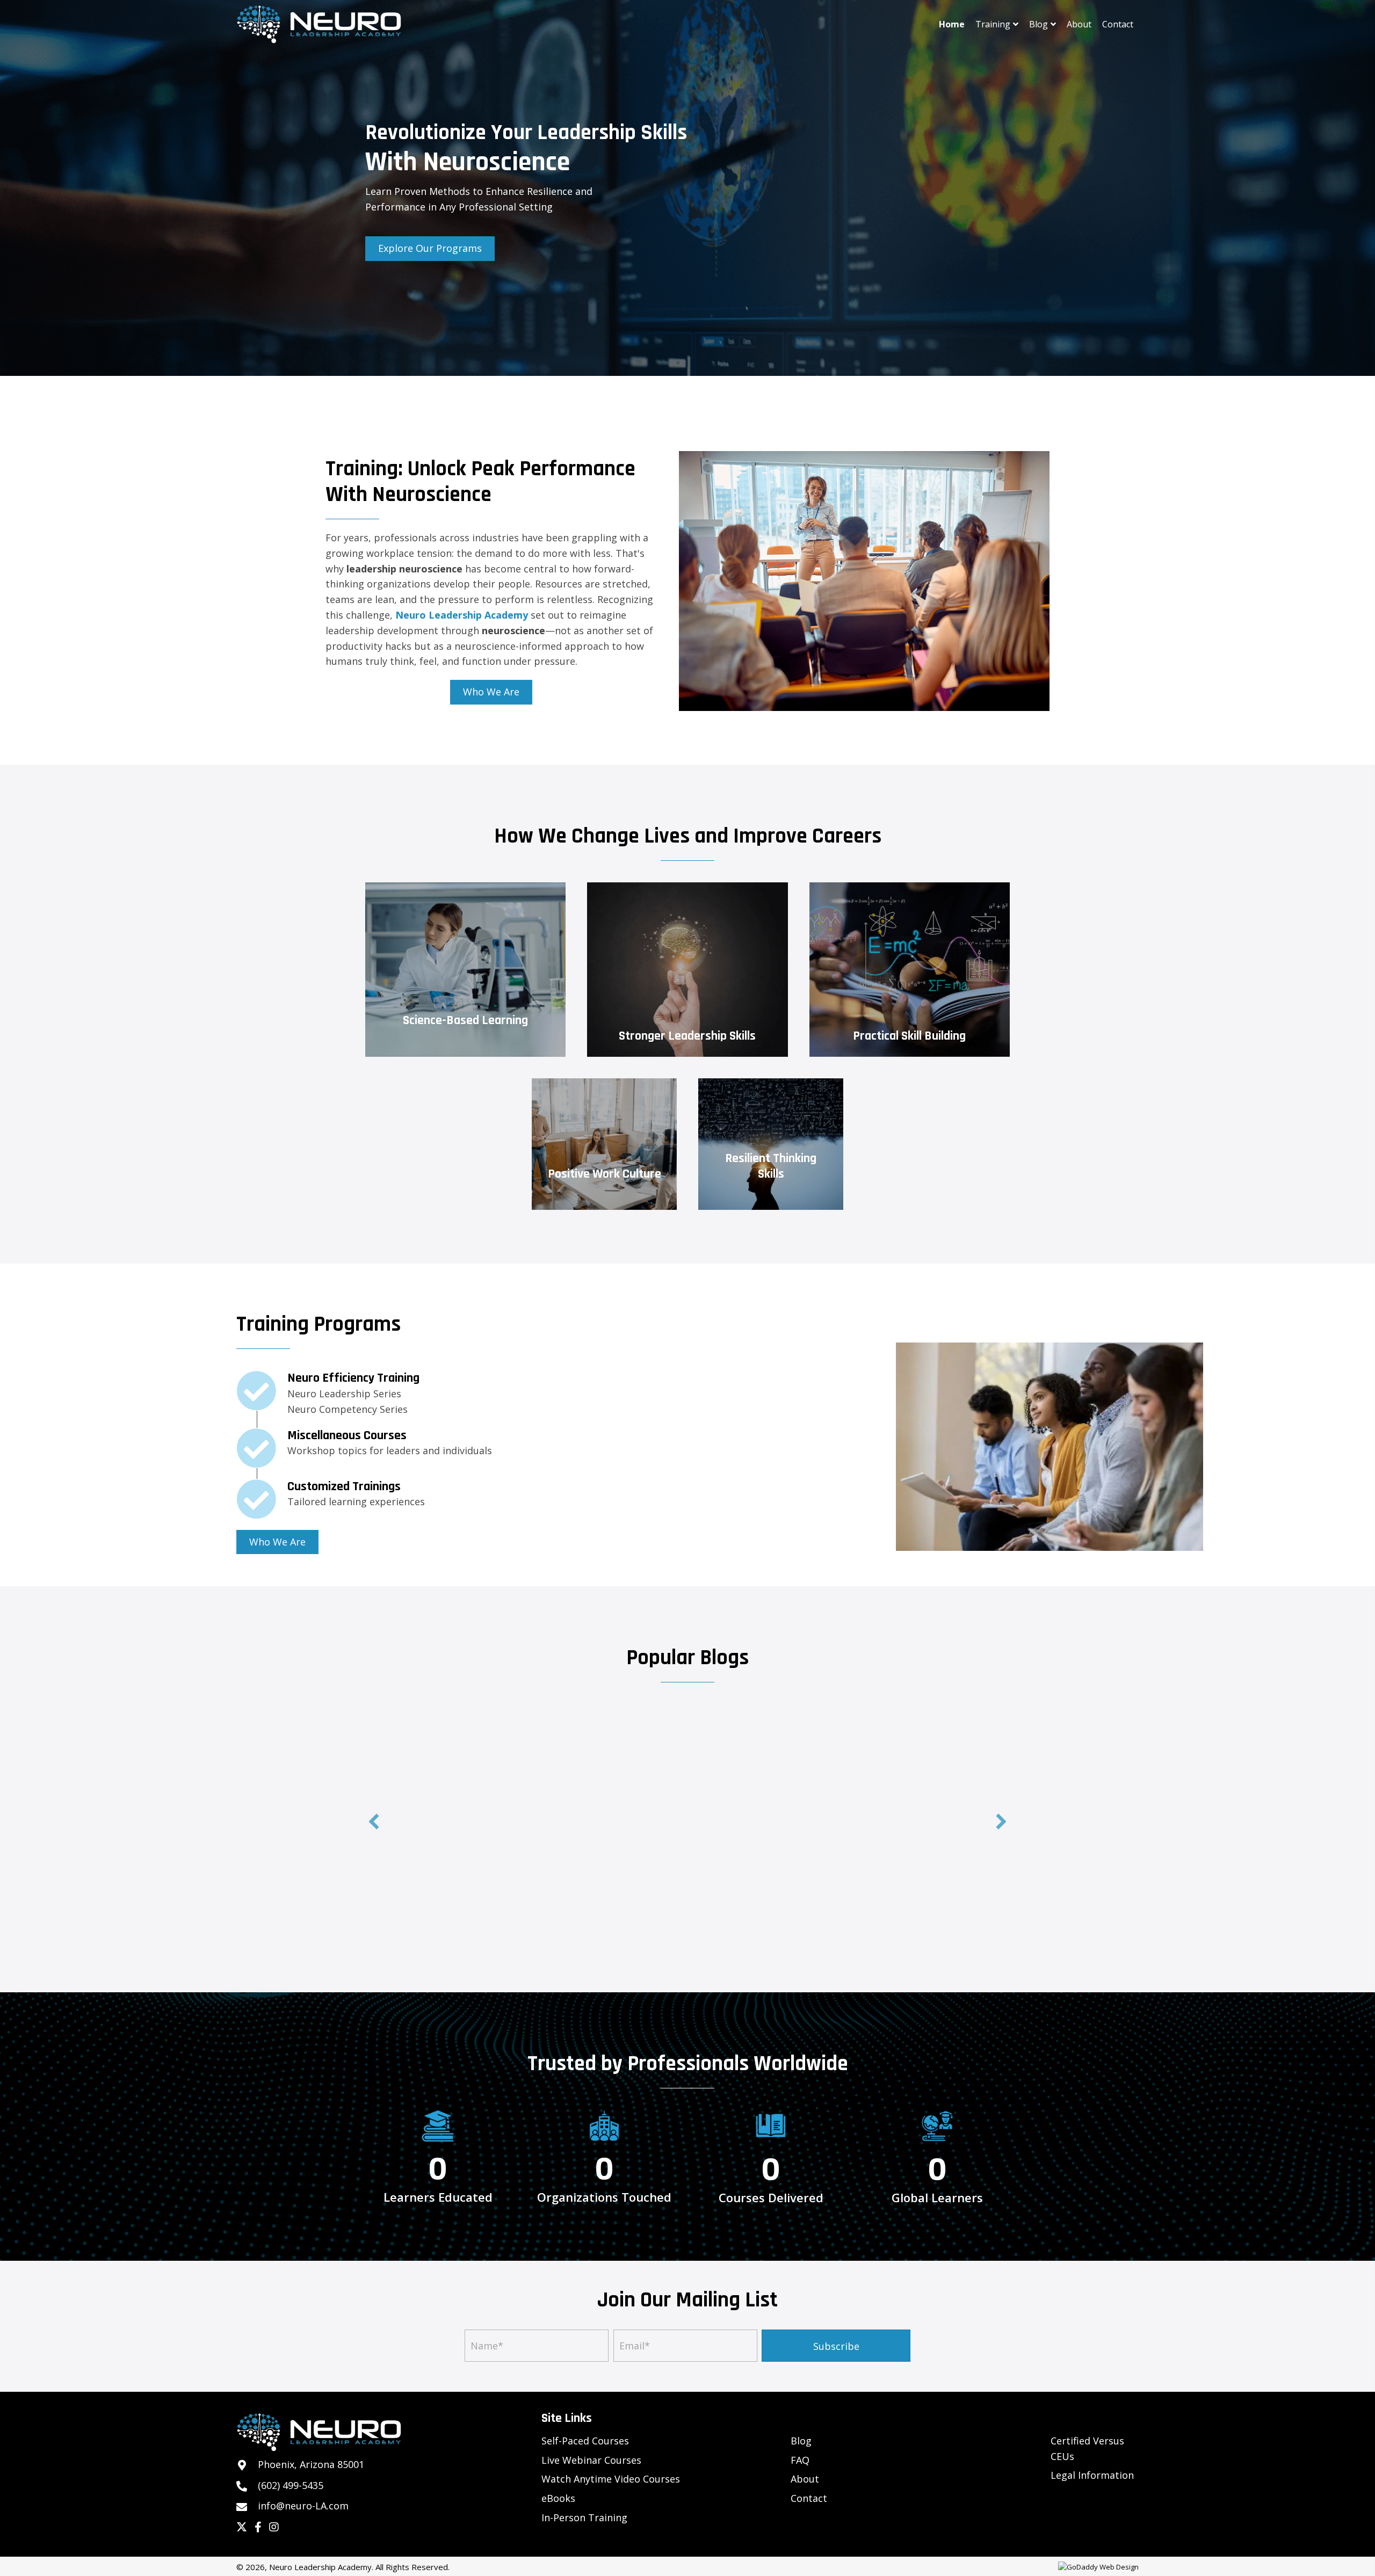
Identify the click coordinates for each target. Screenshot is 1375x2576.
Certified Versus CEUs (1087, 2448)
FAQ (800, 2460)
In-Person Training (584, 2517)
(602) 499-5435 (291, 2485)
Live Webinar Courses (591, 2460)
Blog (801, 2441)
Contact (809, 2498)
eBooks (558, 2498)
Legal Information (1092, 2475)
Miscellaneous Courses (347, 1435)
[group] (438, 2179)
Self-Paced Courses (585, 2441)
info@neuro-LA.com (303, 2506)
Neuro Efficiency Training (353, 1378)
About (805, 2479)
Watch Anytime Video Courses (611, 2479)
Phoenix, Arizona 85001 (311, 2464)
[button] (374, 1822)
